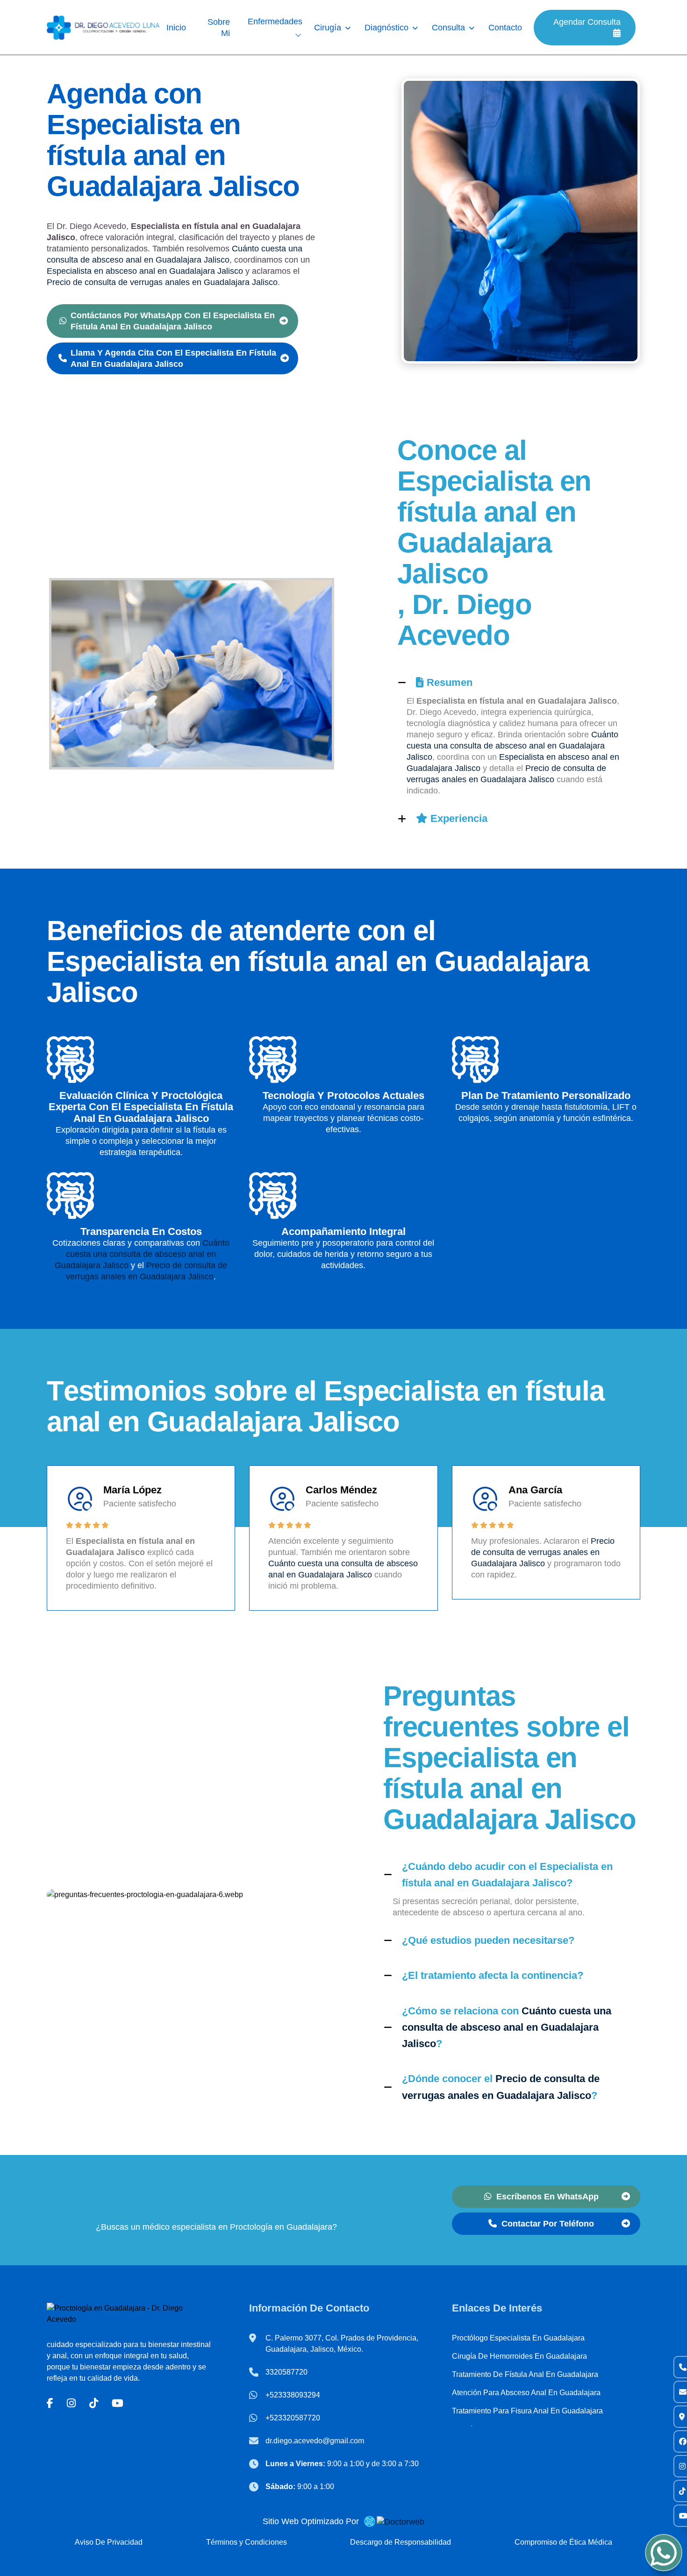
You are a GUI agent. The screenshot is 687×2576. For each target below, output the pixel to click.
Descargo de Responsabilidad (401, 2542)
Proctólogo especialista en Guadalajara (518, 2338)
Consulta (448, 28)
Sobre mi (219, 28)
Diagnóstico (386, 28)
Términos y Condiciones (247, 2542)
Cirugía (328, 28)
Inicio (176, 28)
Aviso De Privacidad (109, 2542)
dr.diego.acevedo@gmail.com (315, 2441)
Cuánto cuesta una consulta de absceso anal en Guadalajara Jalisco (512, 746)
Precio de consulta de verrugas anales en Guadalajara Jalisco (162, 282)
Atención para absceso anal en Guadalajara (526, 2393)
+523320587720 (293, 2418)
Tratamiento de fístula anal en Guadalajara (525, 2374)
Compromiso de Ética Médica (563, 2542)
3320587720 (286, 2372)
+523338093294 (293, 2395)
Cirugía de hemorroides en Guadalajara (519, 2356)
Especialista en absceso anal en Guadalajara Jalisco (145, 271)
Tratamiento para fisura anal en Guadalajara (527, 2411)
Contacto (505, 28)
